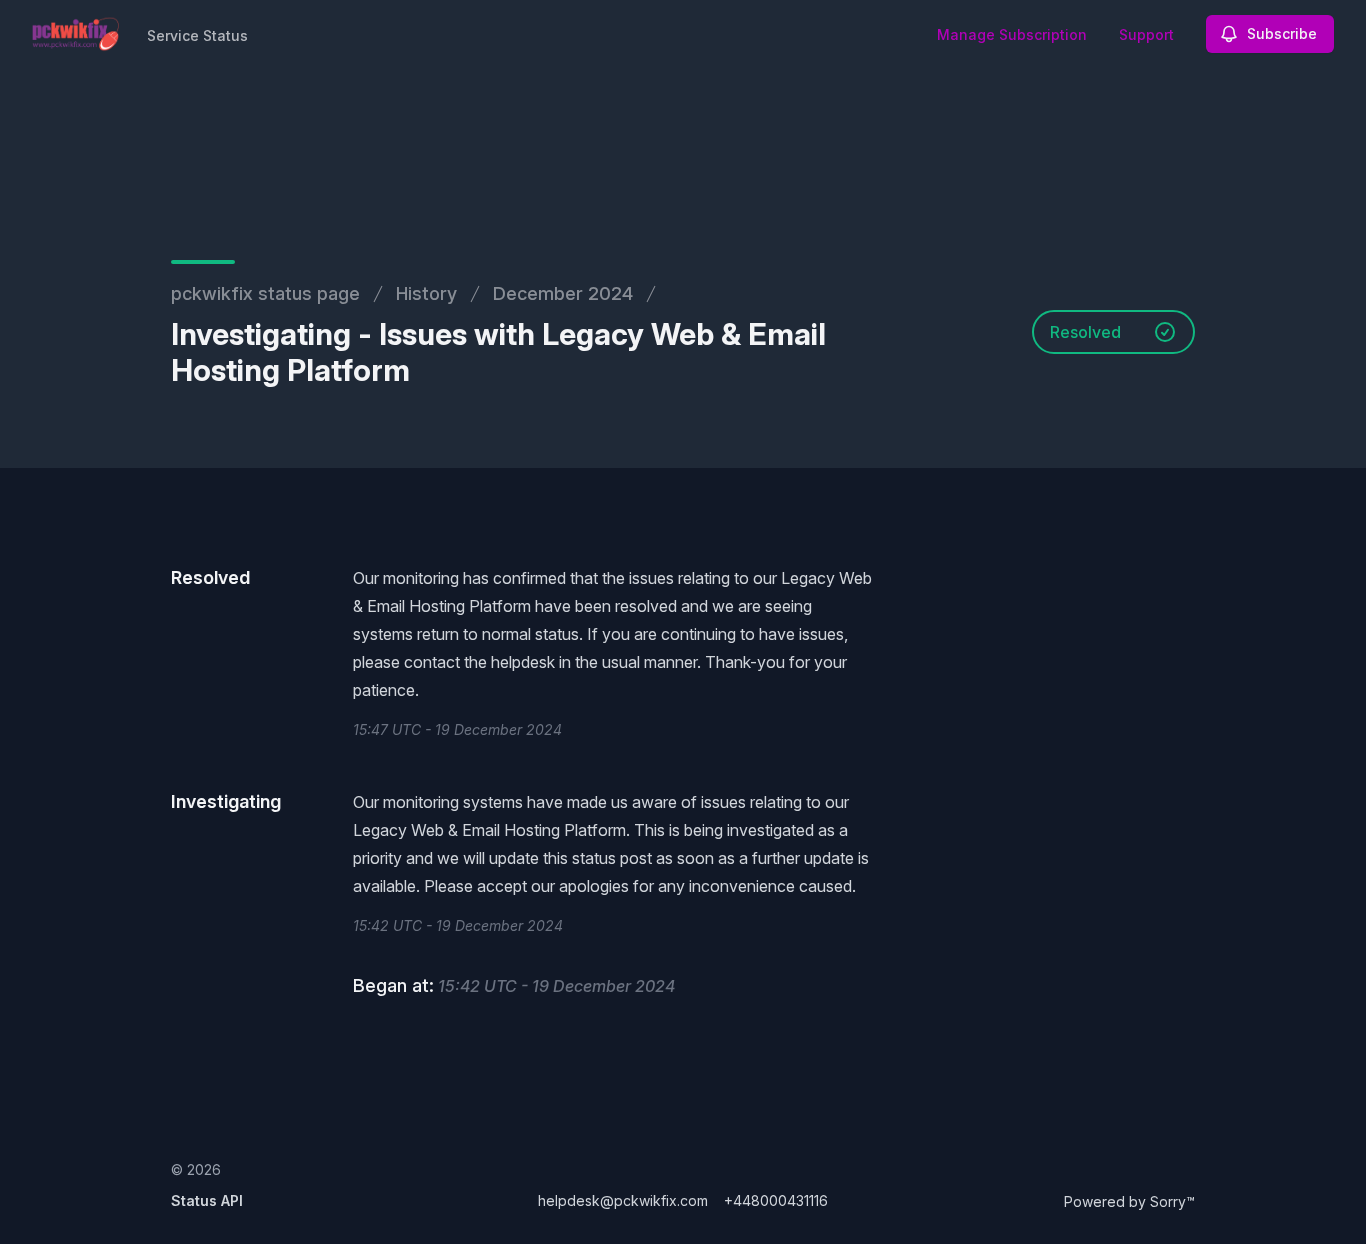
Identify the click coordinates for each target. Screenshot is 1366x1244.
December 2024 (563, 293)
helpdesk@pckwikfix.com (623, 1200)
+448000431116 (776, 1200)
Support (1146, 34)
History (426, 293)
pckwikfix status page (265, 293)
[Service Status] (75, 34)
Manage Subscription (1012, 34)
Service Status (197, 35)
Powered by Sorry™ (1129, 1201)
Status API (207, 1200)
